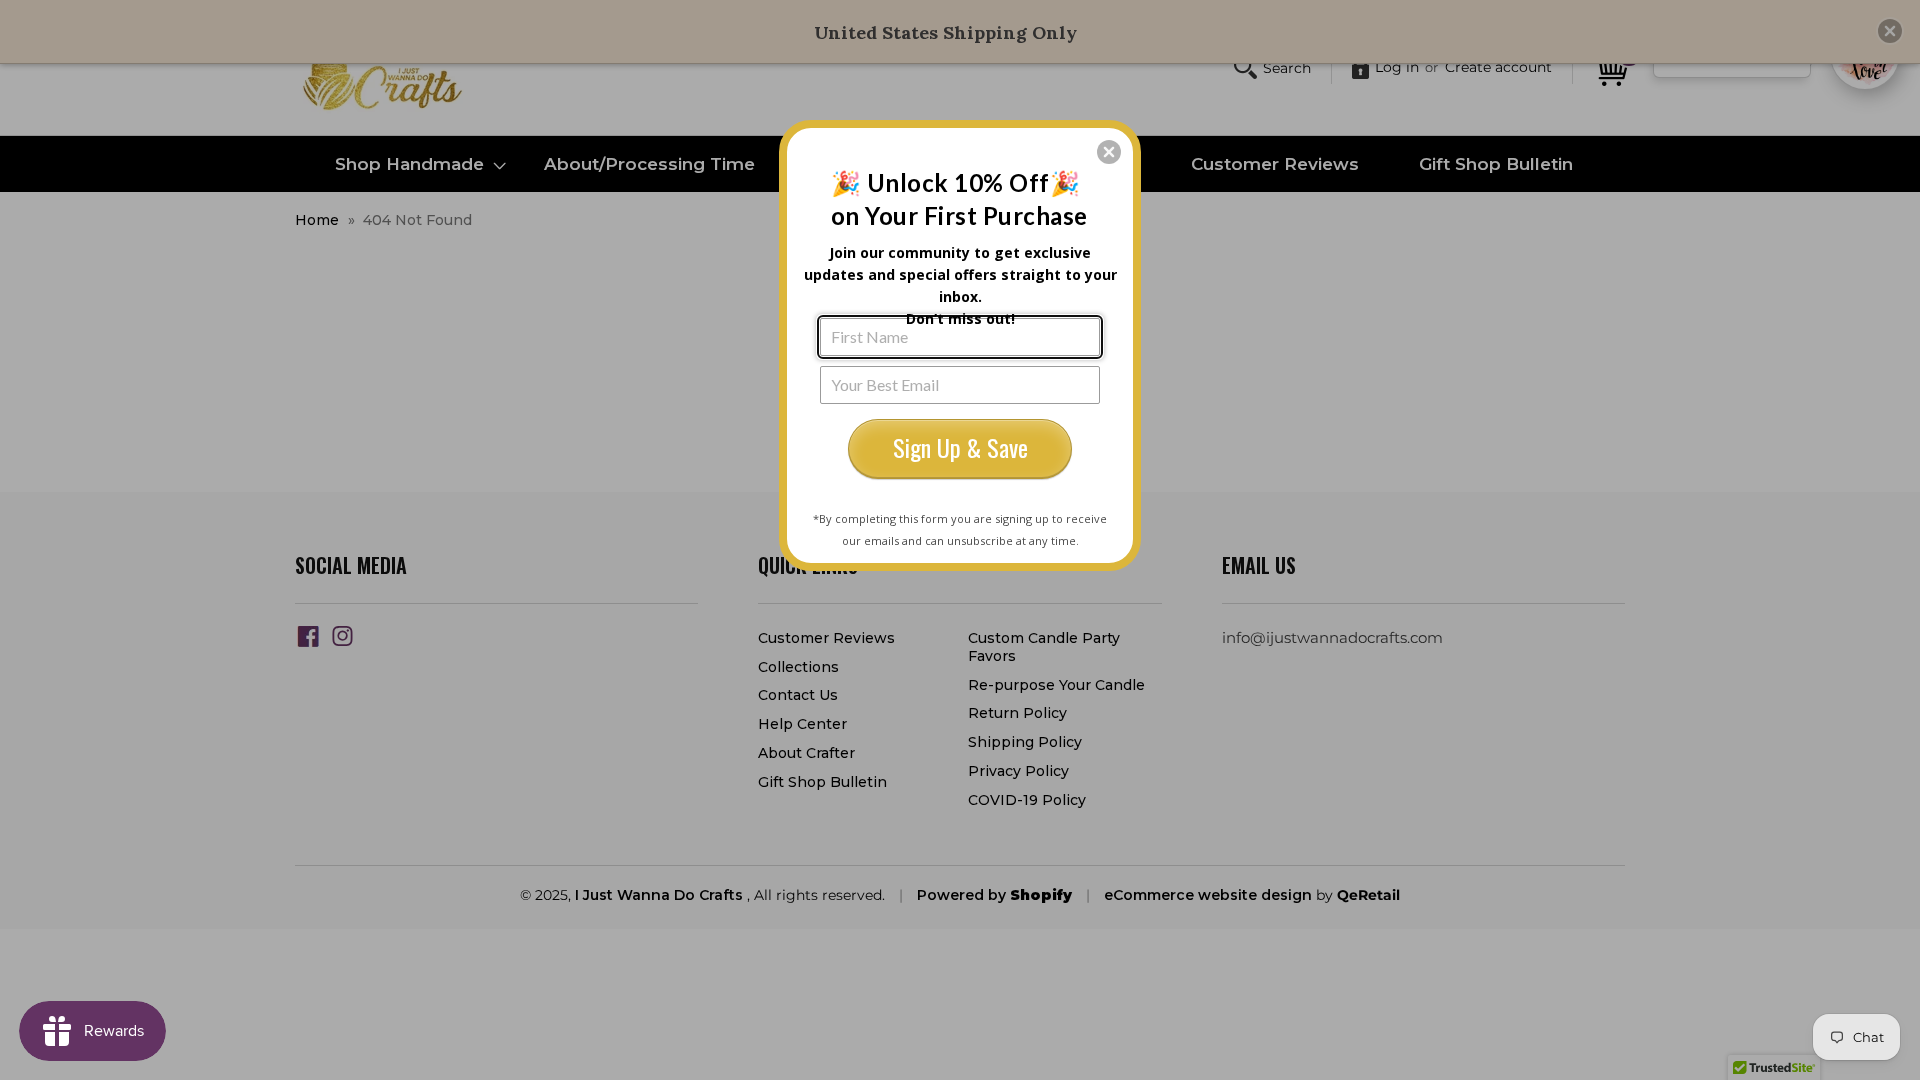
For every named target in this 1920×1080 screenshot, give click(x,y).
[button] (1109, 152)
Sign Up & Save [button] (960, 447)
